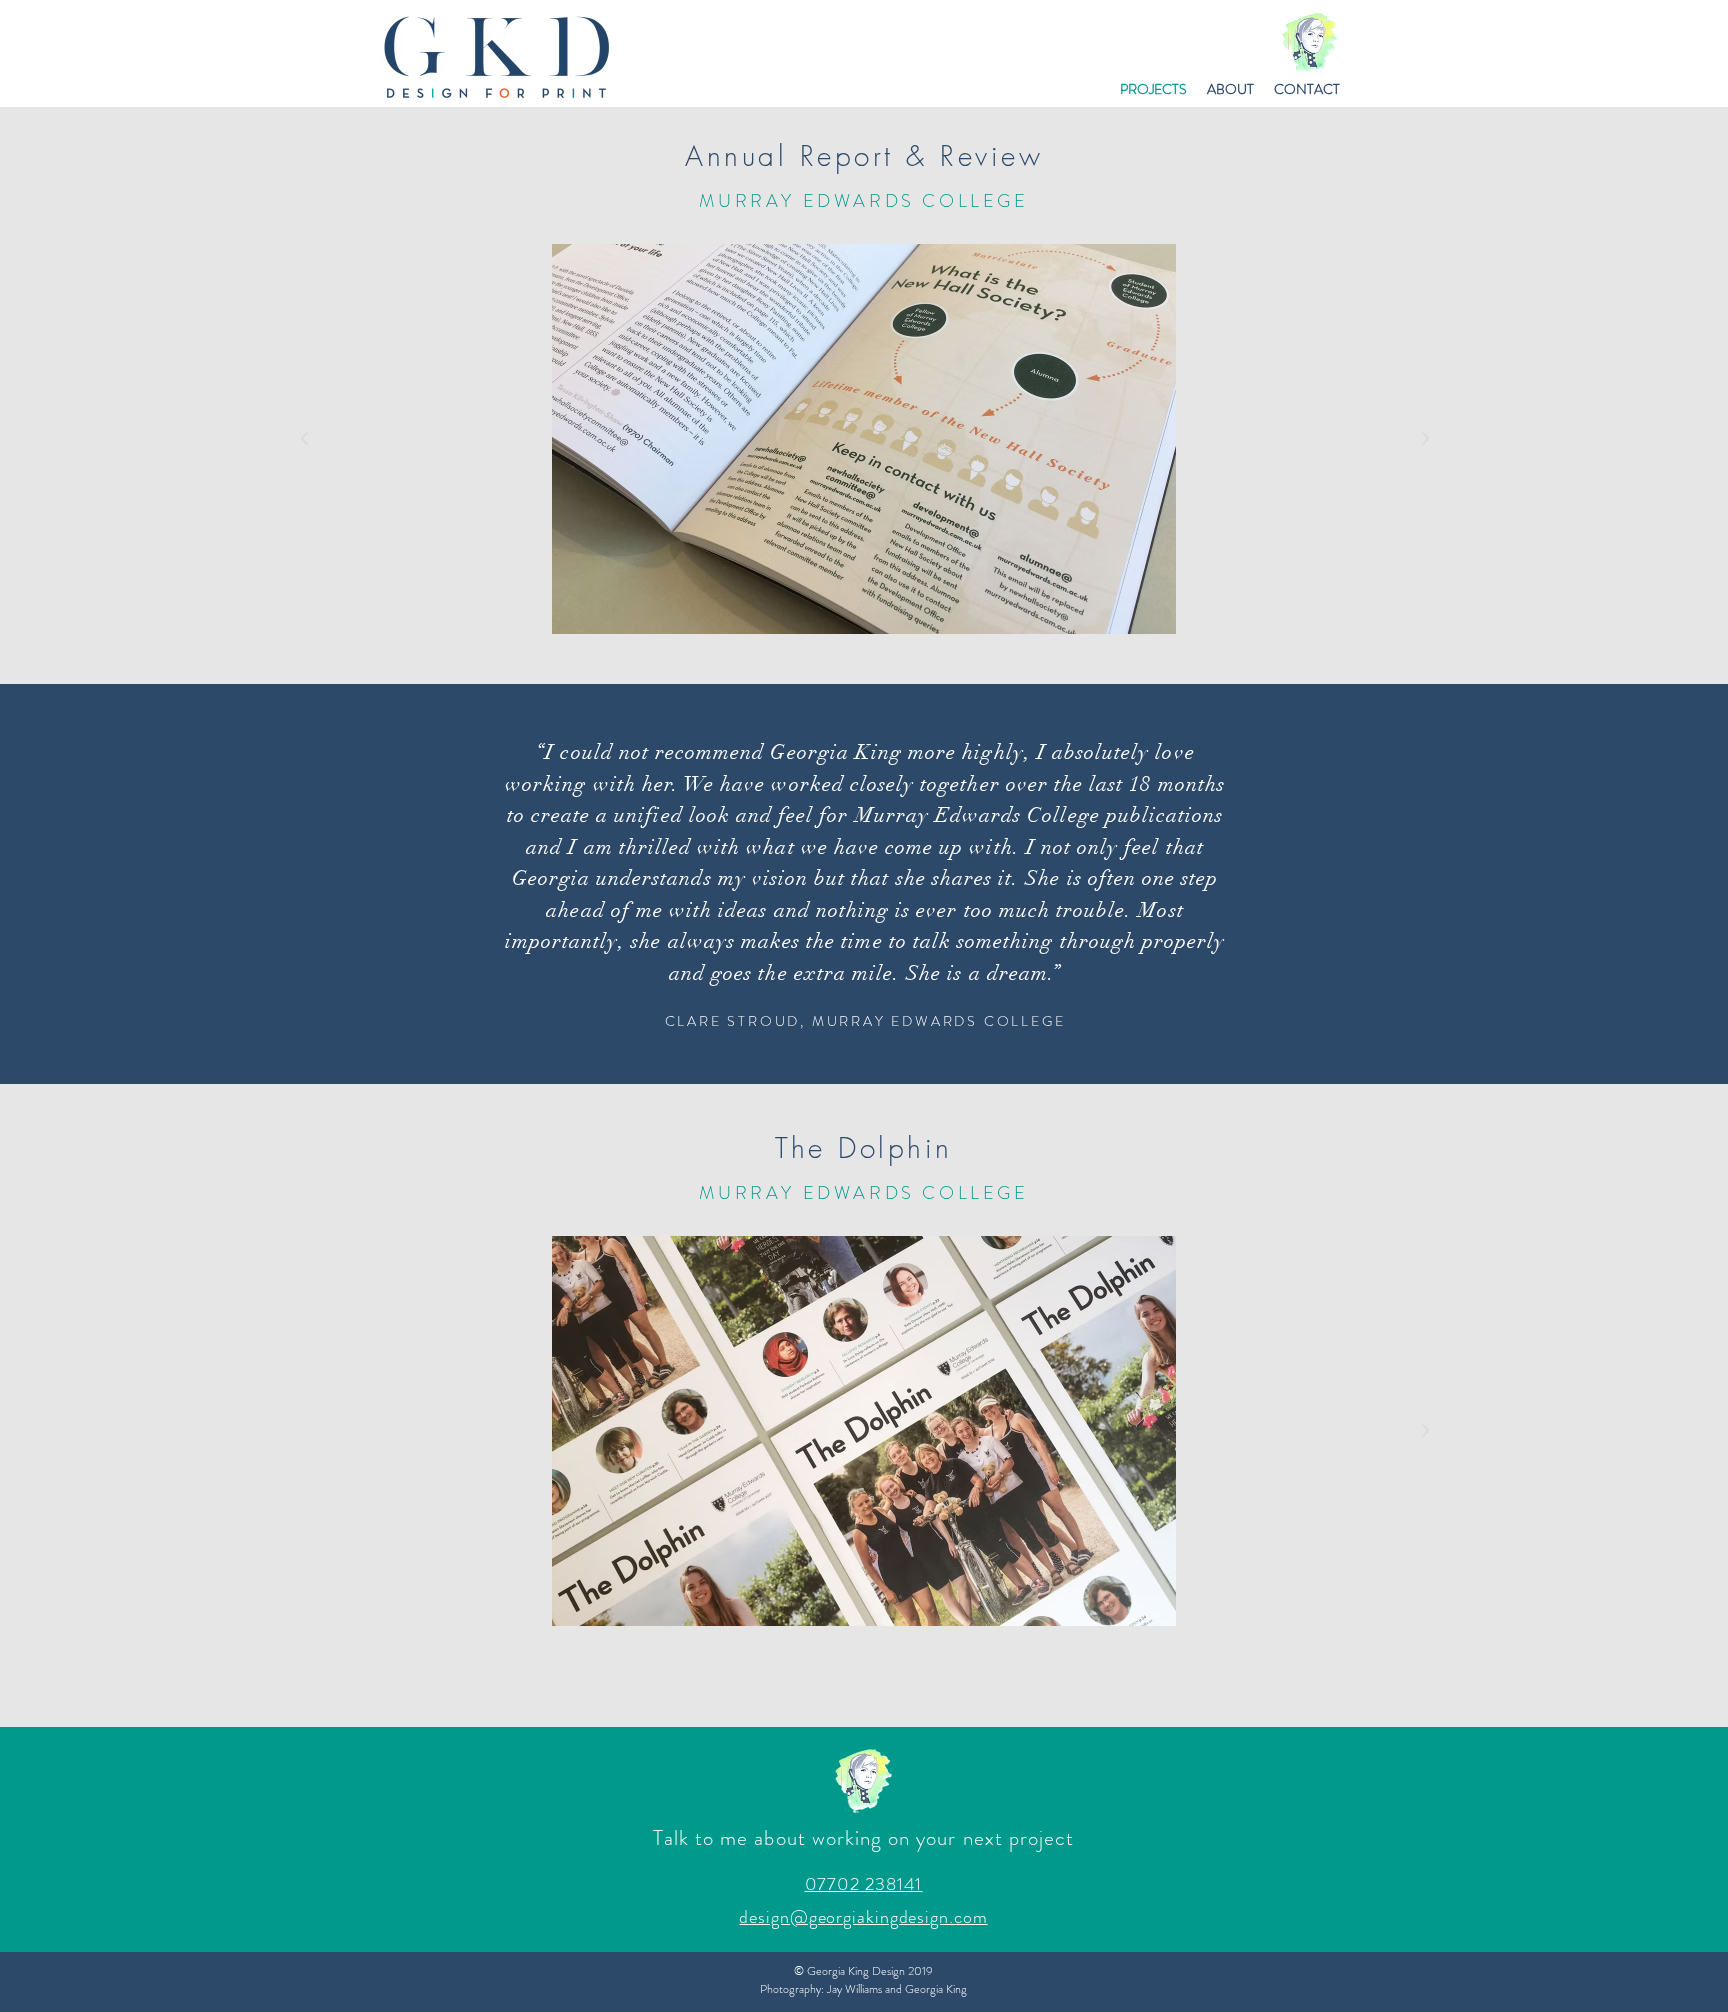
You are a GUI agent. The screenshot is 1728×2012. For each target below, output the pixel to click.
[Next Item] (1425, 439)
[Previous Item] (304, 439)
